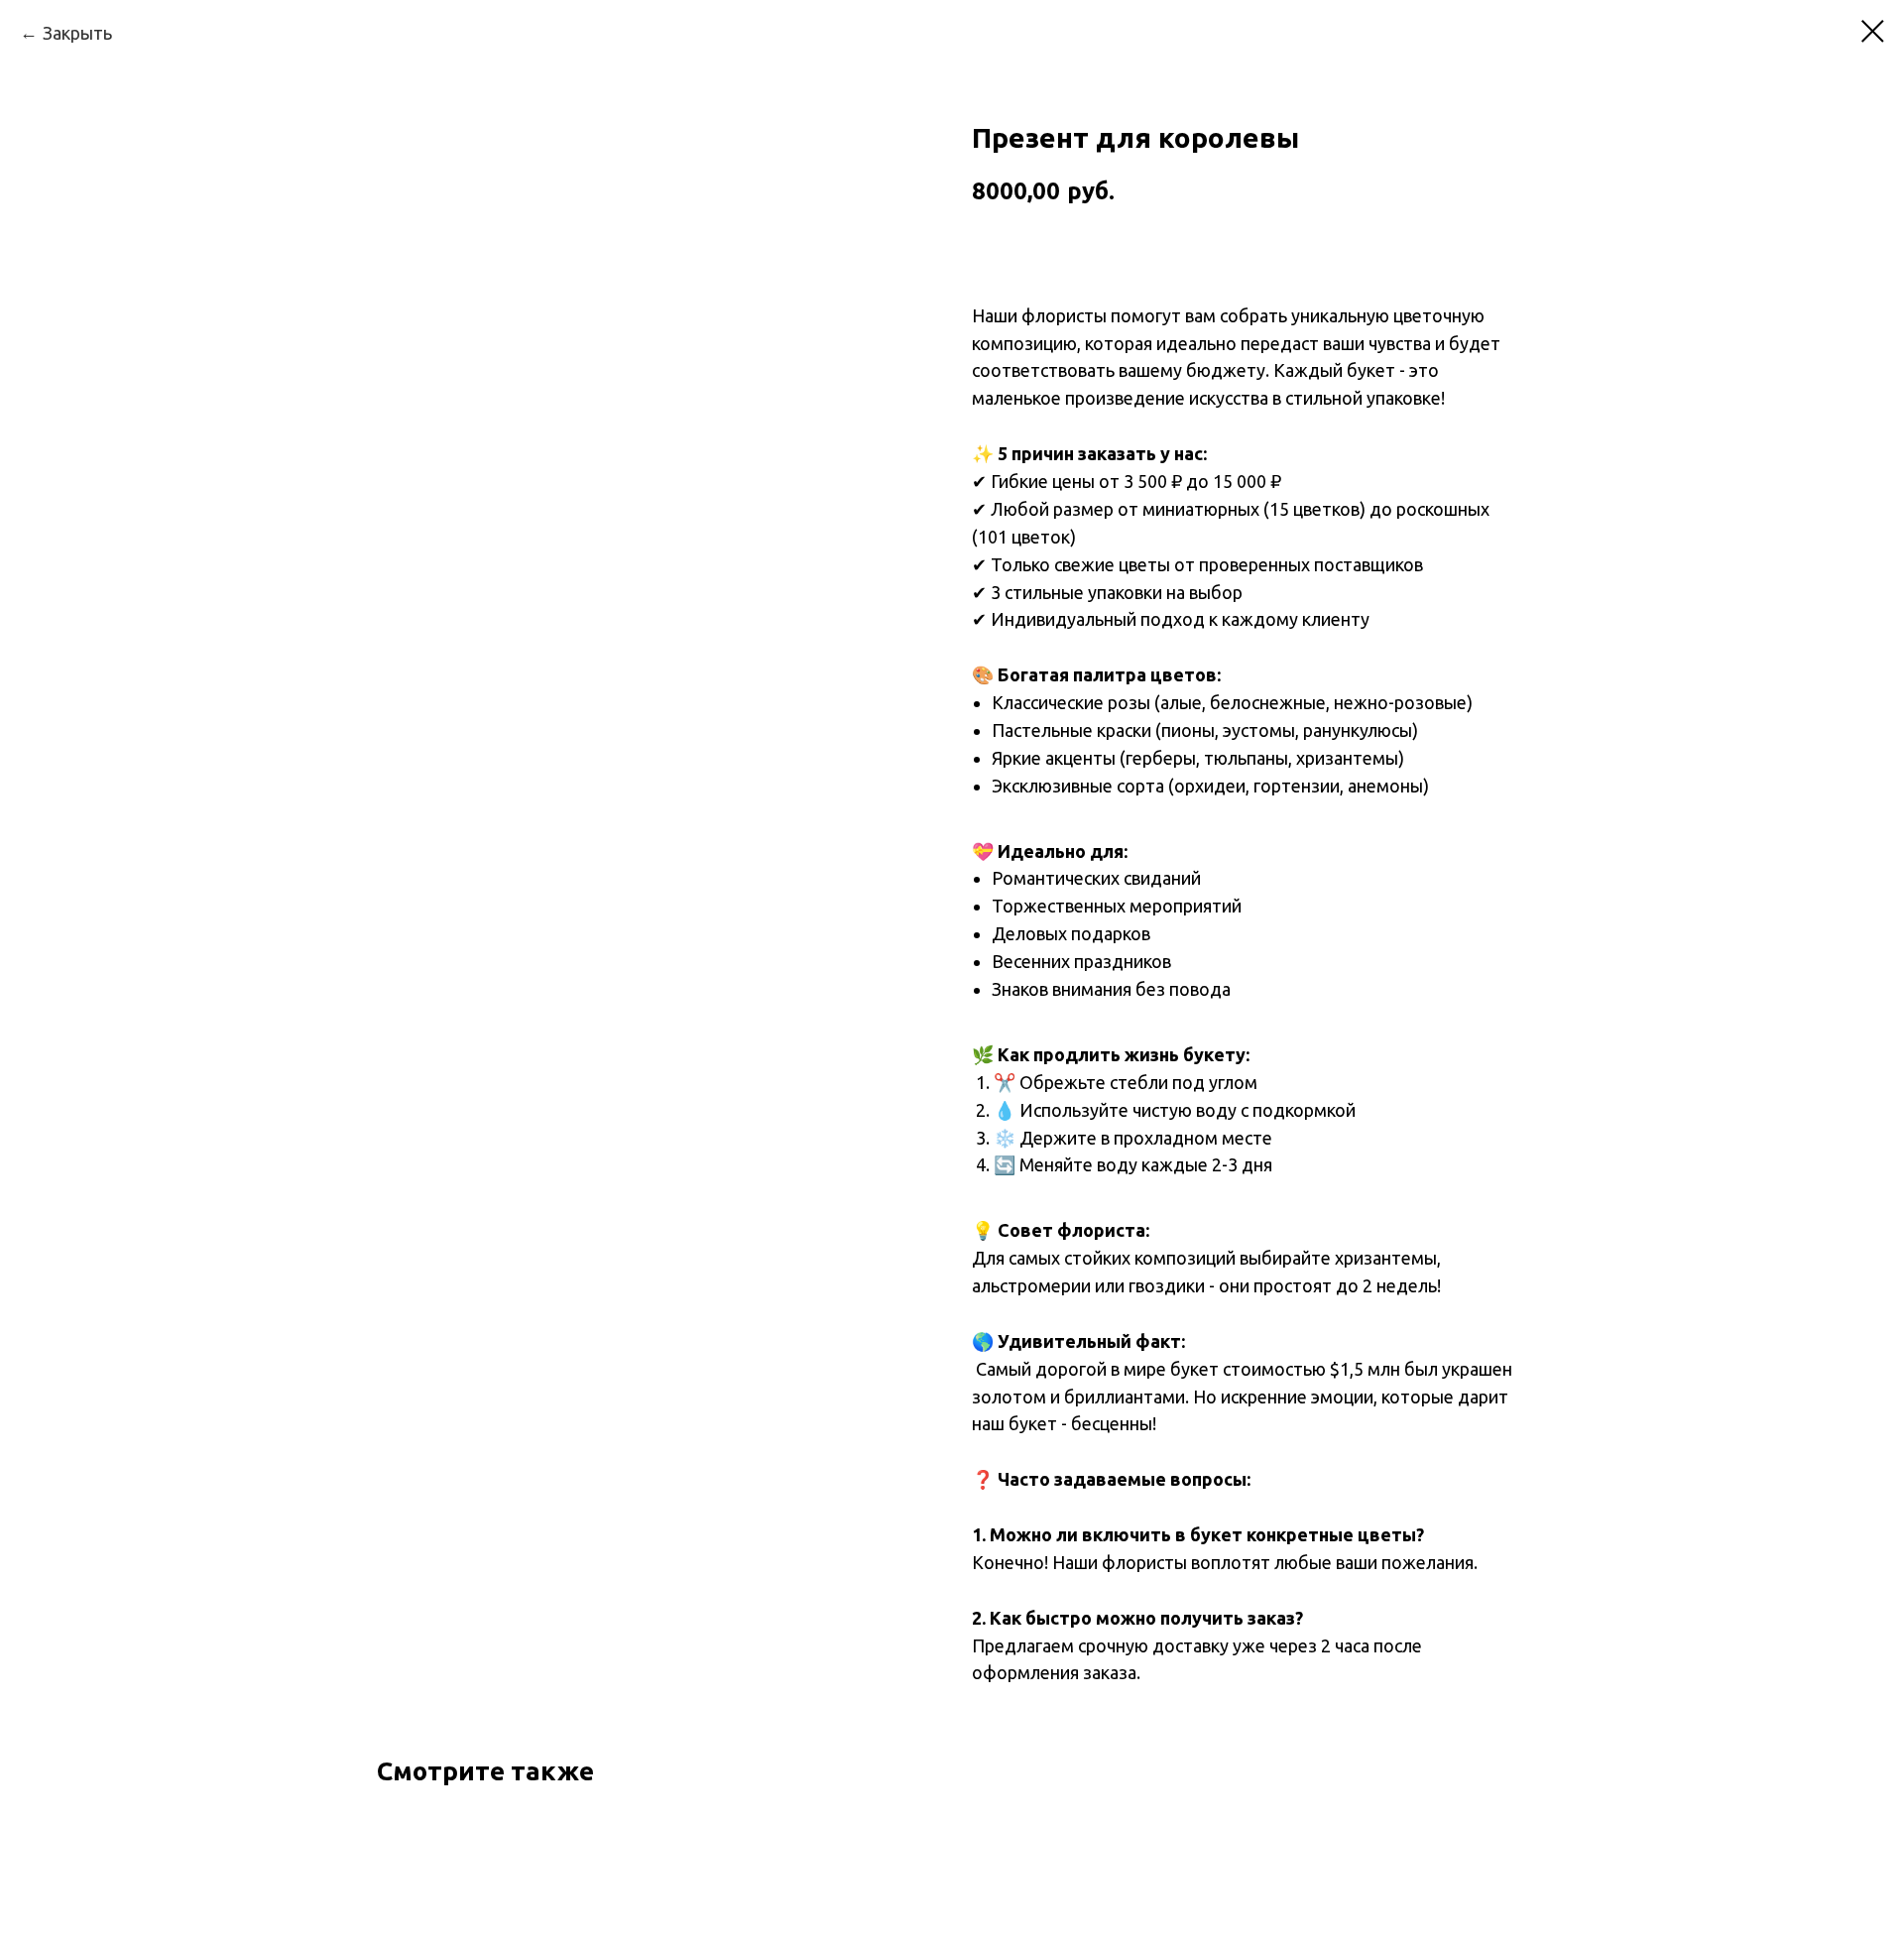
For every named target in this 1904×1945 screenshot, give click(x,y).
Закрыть (77, 33)
